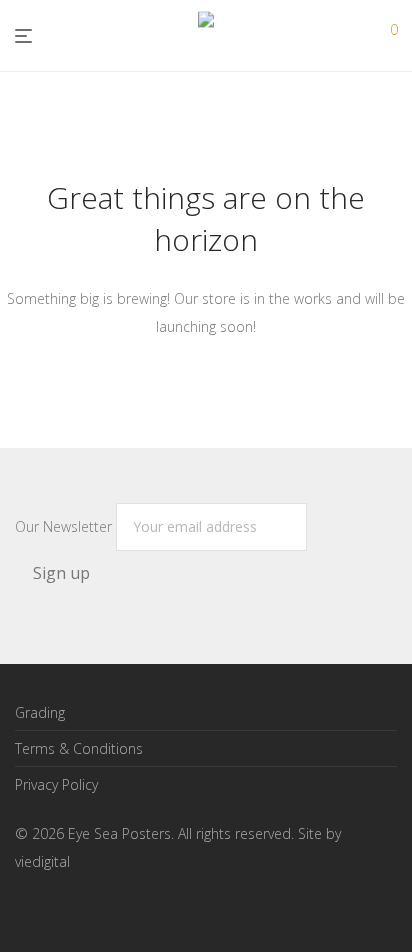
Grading (40, 712)
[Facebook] (22, 907)
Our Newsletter (65, 526)
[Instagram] (54, 907)
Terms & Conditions (79, 748)
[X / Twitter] (86, 907)
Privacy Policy (56, 784)
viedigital (42, 861)
